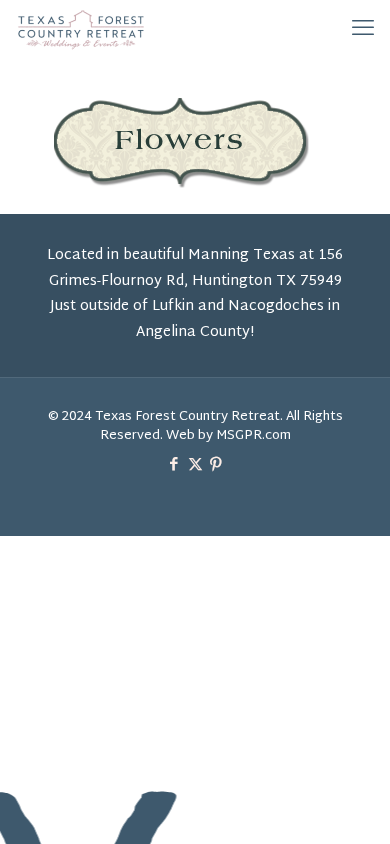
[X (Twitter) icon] (195, 465)
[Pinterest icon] (216, 465)
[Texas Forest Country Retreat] (81, 30)
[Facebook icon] (174, 465)
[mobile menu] (363, 30)
